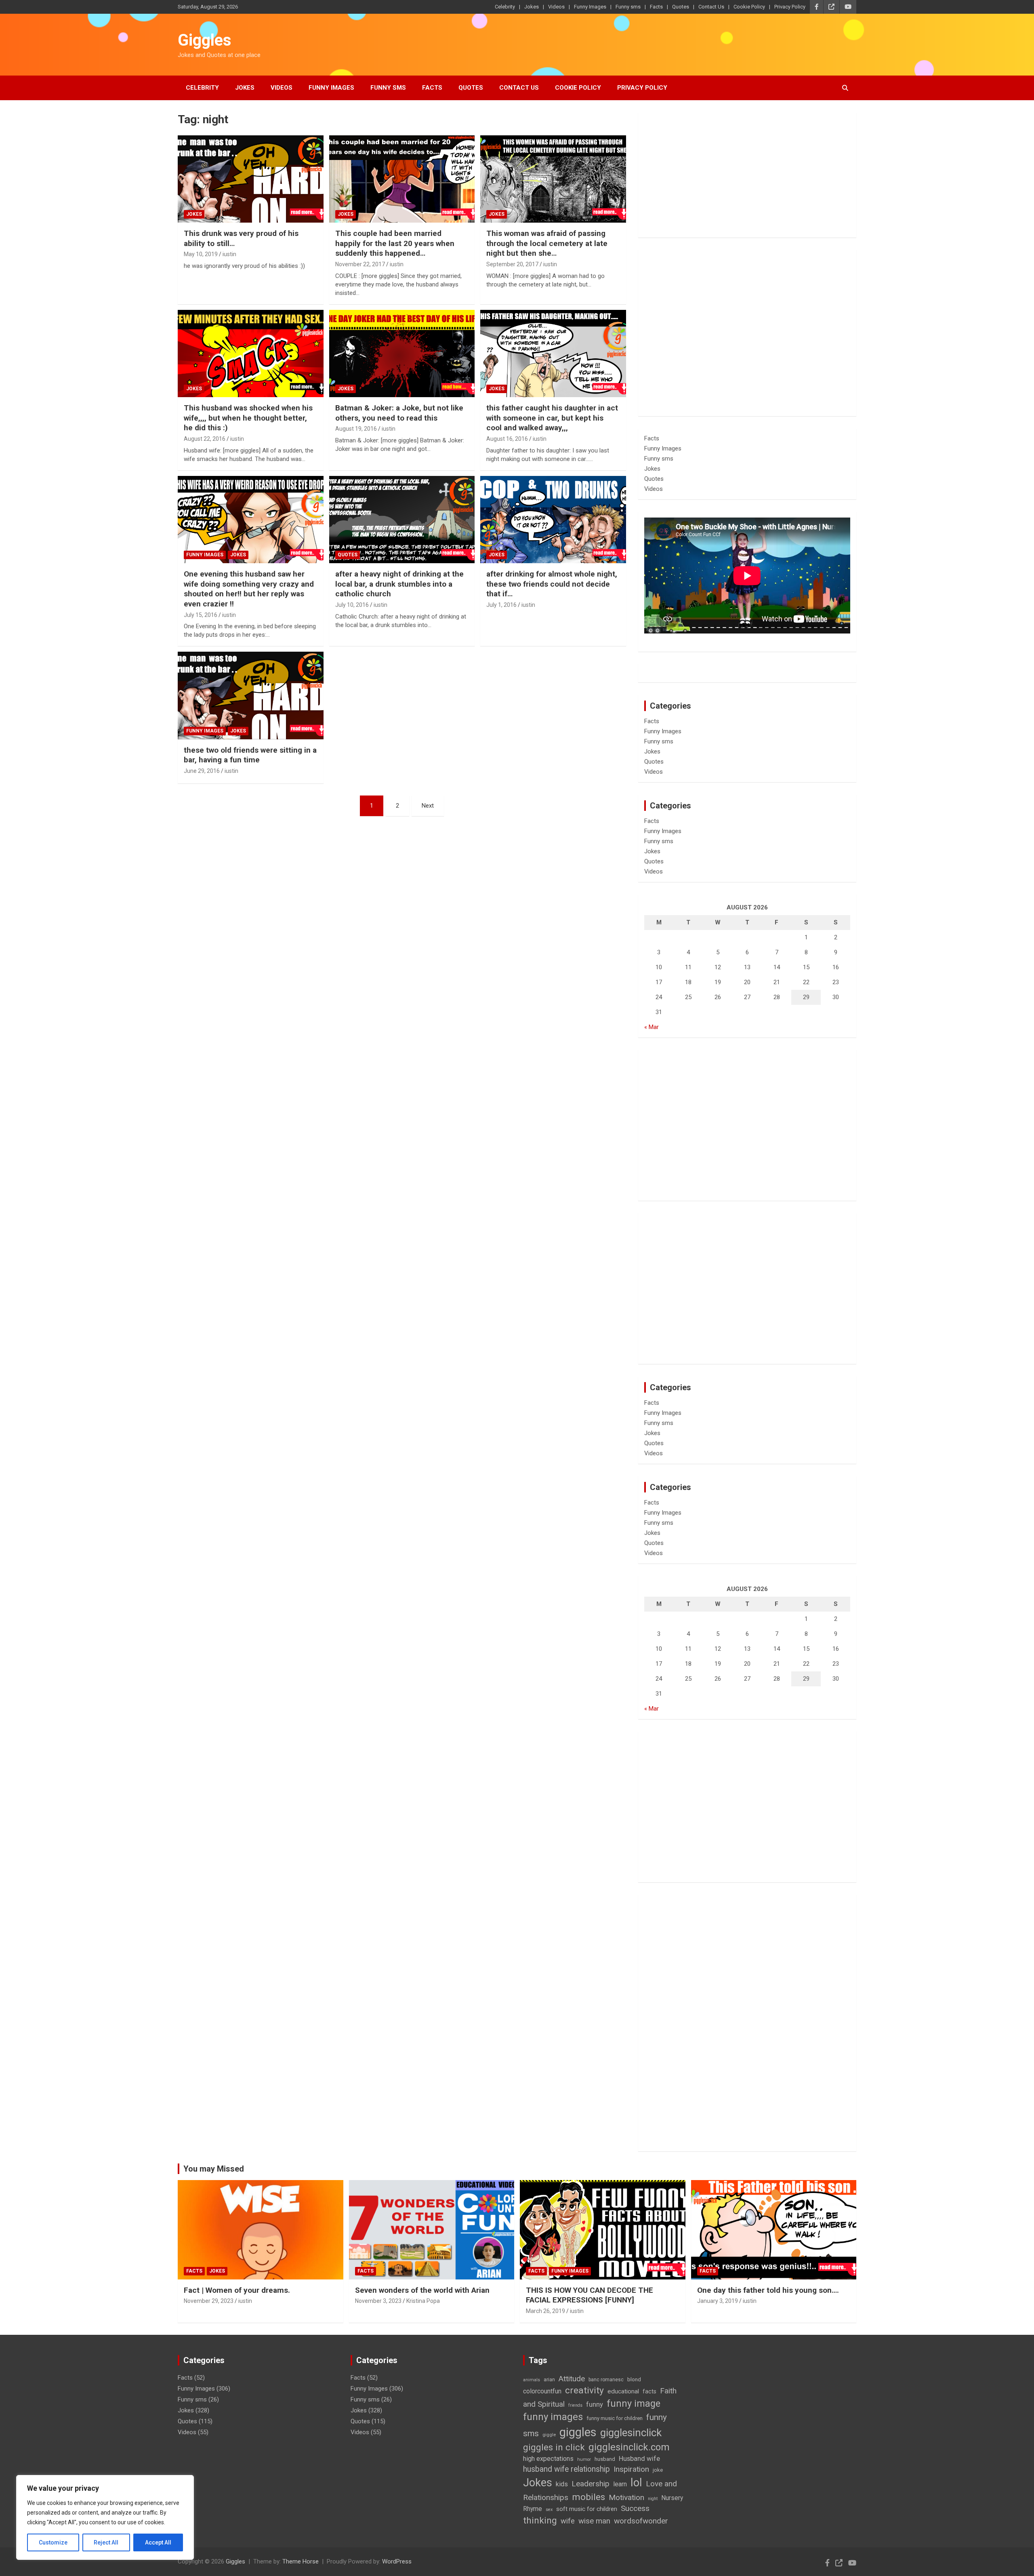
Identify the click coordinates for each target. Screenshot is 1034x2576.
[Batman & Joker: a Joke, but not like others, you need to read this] (402, 354)
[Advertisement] (747, 175)
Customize (53, 2542)
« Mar (652, 1027)
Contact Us (711, 7)
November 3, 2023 (378, 2301)
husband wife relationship (566, 2469)
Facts (656, 7)
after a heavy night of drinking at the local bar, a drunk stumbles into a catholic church (399, 584)
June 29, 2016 (202, 771)
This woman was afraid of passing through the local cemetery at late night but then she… (547, 243)
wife (568, 2521)
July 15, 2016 (201, 615)
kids (562, 2484)
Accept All (158, 2542)
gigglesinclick (631, 2433)
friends (575, 2405)
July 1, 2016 (501, 605)
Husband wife (639, 2458)
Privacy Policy (790, 7)
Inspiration (631, 2469)
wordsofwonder (641, 2521)
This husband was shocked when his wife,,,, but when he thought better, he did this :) (248, 418)
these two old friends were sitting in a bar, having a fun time (250, 755)
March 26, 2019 (545, 2311)
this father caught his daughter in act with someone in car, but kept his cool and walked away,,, (552, 418)
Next (428, 806)
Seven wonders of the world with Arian (422, 2290)
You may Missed (214, 2169)
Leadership (591, 2484)
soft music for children (587, 2509)
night (653, 2499)
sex (549, 2510)
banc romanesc (606, 2380)
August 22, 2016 (205, 439)
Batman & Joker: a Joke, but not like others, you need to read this (399, 413)
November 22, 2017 (360, 264)
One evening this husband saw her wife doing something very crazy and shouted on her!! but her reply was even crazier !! (249, 589)
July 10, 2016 (352, 605)
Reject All (106, 2542)
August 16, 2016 (507, 439)
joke (658, 2470)
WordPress (397, 2561)
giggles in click (554, 2447)
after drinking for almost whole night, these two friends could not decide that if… (552, 584)
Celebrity (505, 7)
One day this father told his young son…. (768, 2290)
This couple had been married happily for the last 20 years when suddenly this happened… (395, 243)
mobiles (588, 2497)
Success (635, 2508)
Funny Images (590, 7)
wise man (594, 2521)
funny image (634, 2403)
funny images (553, 2417)
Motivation (626, 2497)
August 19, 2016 (356, 429)
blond (634, 2379)
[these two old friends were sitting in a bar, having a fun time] (251, 696)
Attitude (572, 2379)
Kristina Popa (423, 2301)
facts (649, 2391)
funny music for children (615, 2418)
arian (549, 2380)
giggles (578, 2432)
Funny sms (628, 7)
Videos (556, 7)
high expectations (548, 2459)
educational (623, 2391)
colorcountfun (542, 2391)
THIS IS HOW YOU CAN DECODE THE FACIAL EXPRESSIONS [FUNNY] (590, 2295)
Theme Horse (301, 2561)
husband (605, 2459)
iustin (229, 254)
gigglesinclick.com (629, 2447)
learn (620, 2484)
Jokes (532, 7)
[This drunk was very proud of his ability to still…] (251, 179)
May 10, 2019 (201, 254)
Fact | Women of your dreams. (237, 2290)
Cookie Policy (749, 7)
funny (595, 2404)
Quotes (681, 7)
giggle (549, 2435)
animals (532, 2380)
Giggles (205, 40)
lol (636, 2483)
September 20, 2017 (512, 264)
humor (584, 2459)
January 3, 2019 (718, 2301)
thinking (540, 2520)
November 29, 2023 (209, 2301)
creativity (584, 2390)
